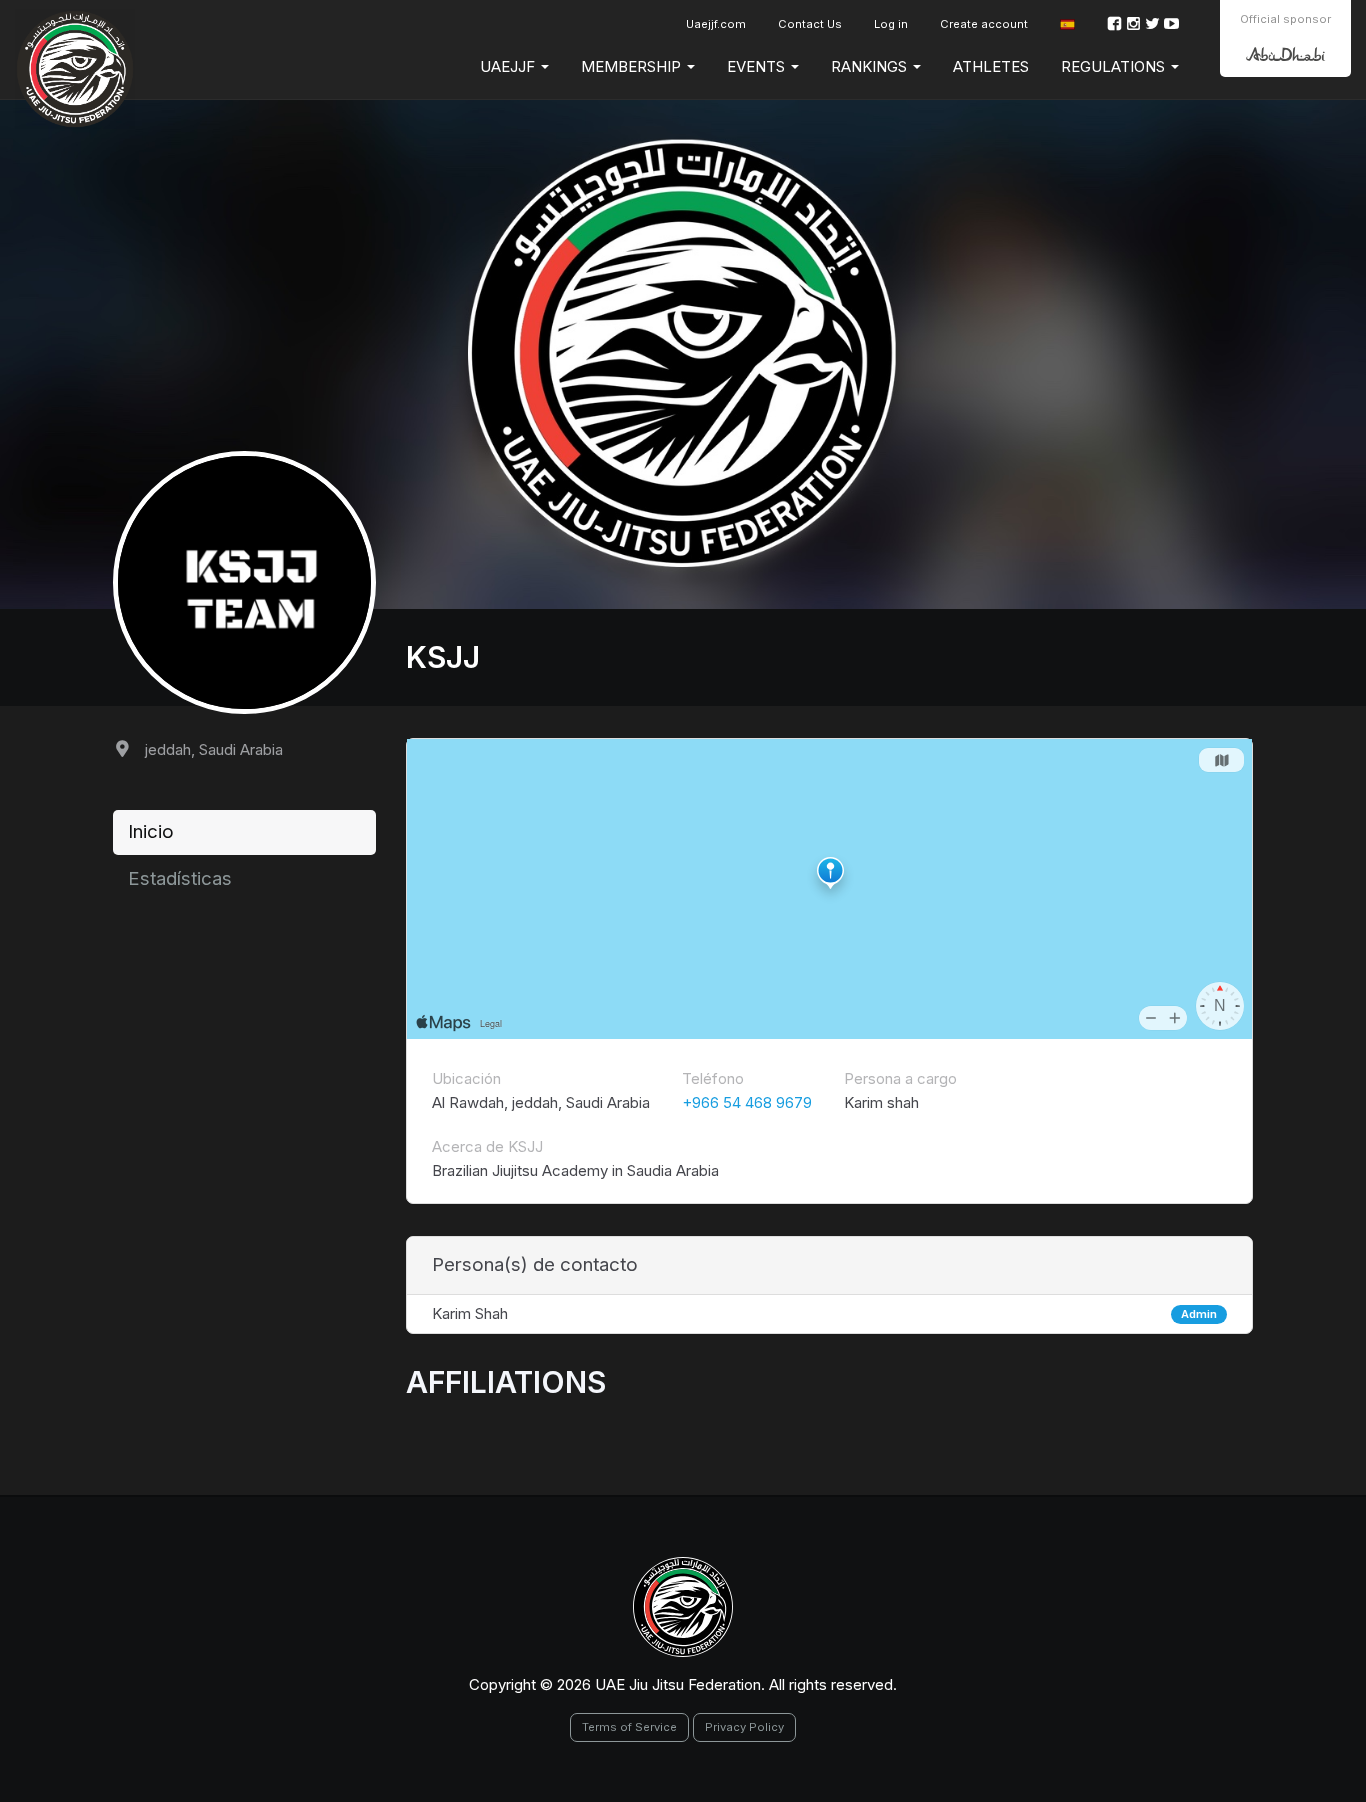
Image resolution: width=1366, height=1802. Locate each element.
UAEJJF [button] (509, 66)
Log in (891, 24)
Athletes (991, 66)
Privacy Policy (744, 1727)
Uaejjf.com (716, 24)
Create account (984, 24)
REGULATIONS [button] (1115, 66)
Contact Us (810, 24)
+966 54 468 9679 (747, 1102)
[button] (1067, 24)
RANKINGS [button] (871, 66)
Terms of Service (629, 1727)
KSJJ (443, 657)
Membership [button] (633, 66)
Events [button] (758, 66)
